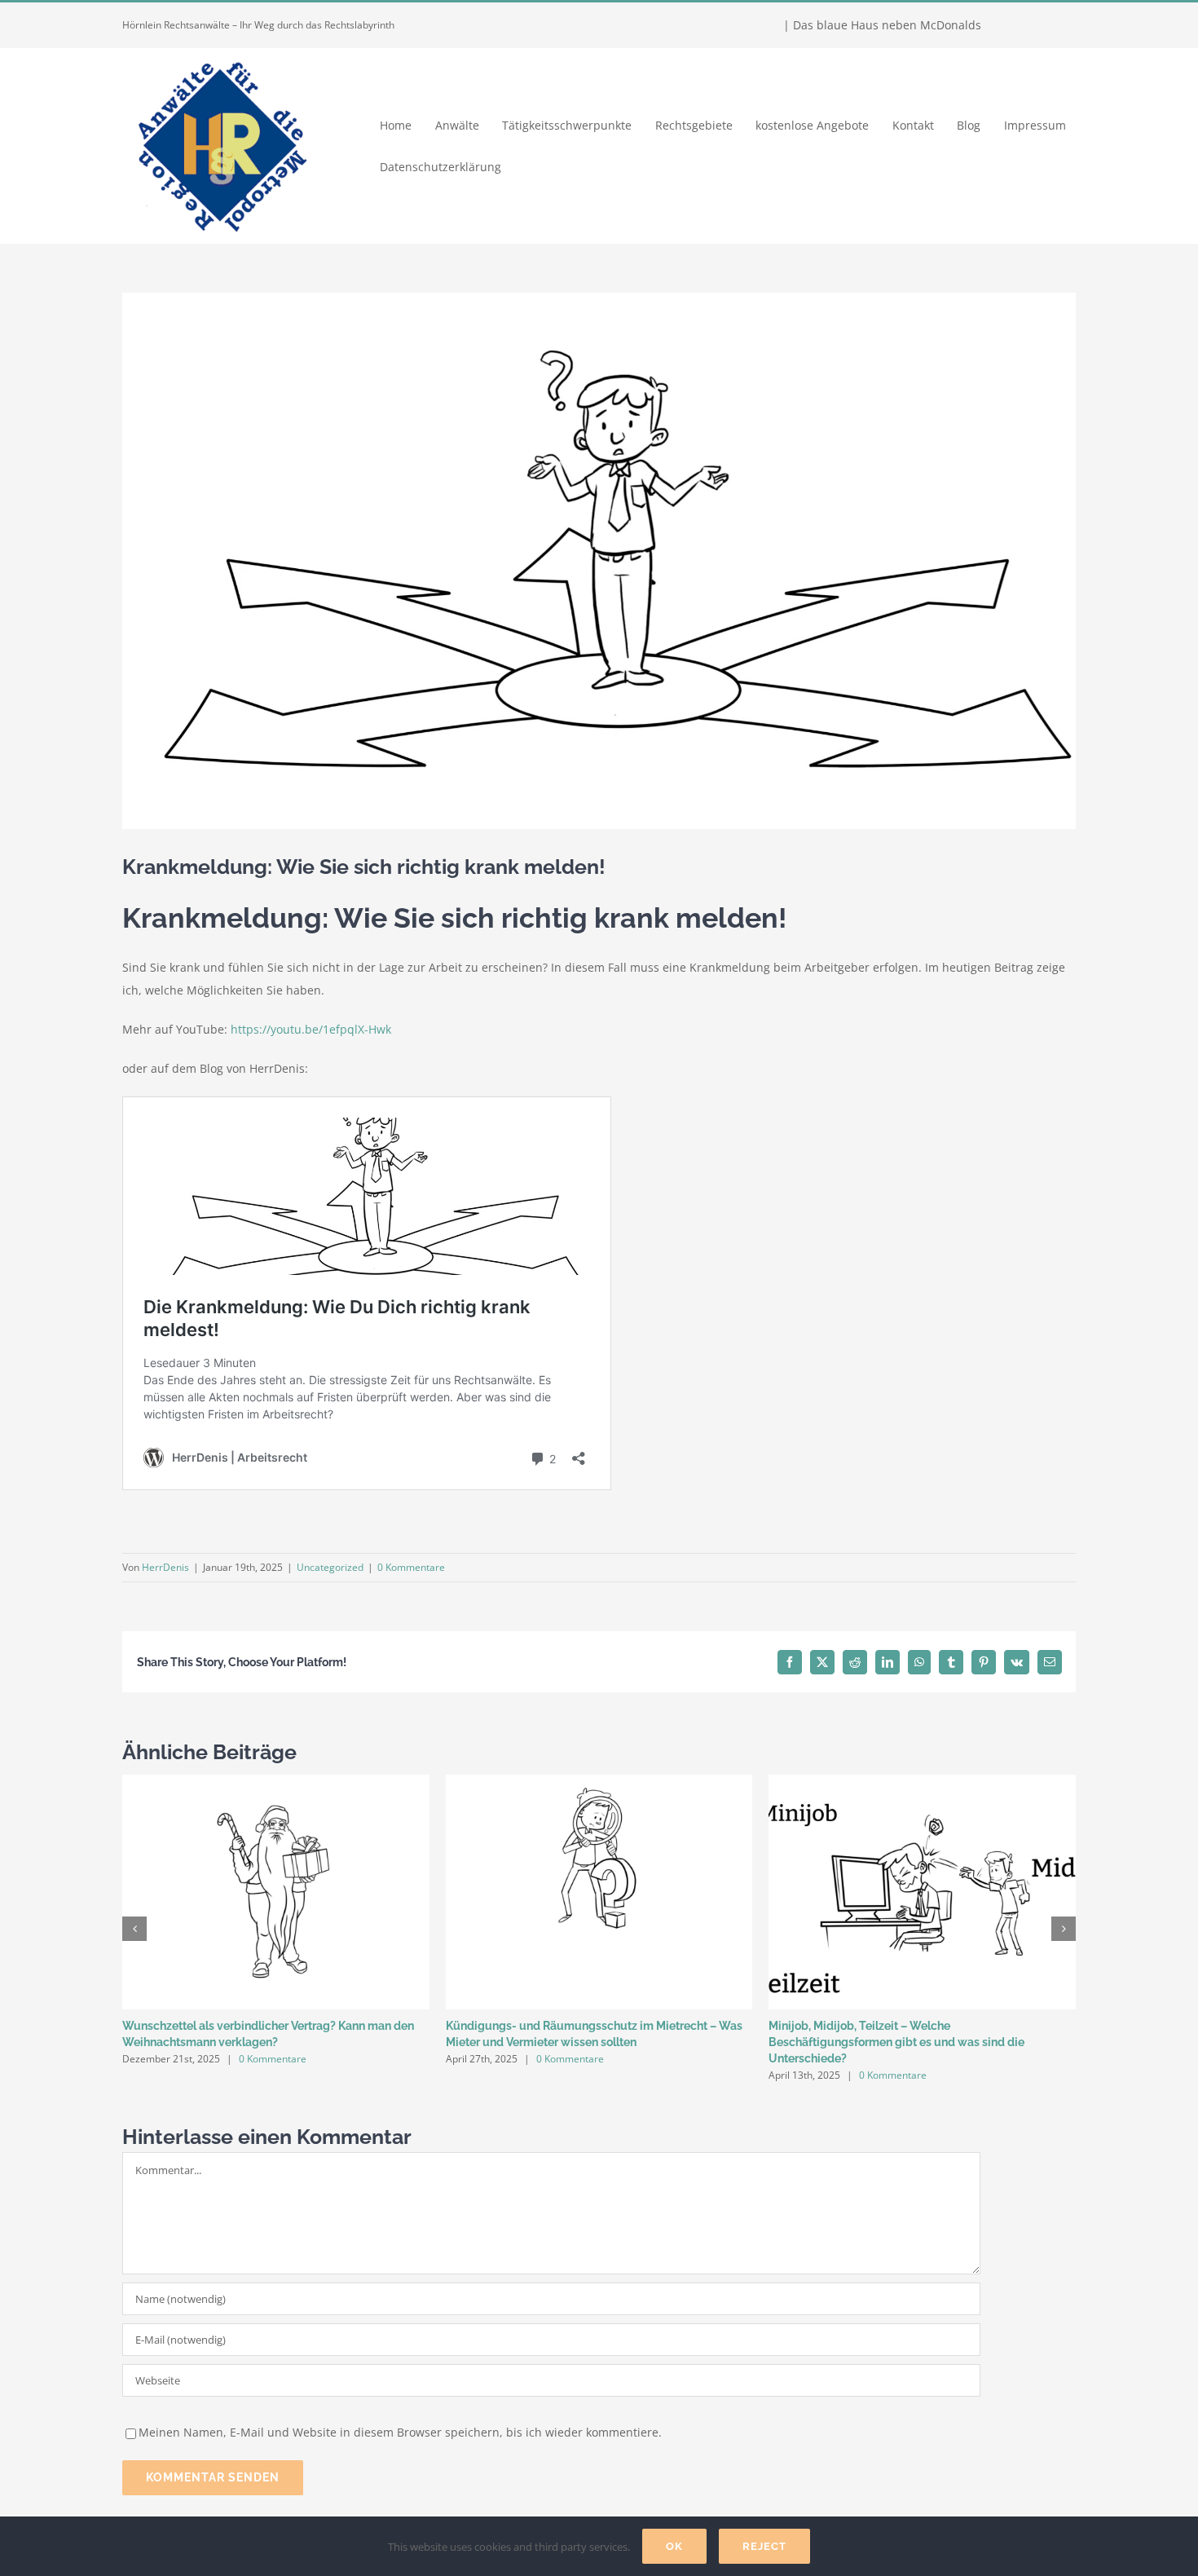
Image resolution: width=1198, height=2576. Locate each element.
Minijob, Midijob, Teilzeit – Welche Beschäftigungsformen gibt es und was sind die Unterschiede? (896, 2042)
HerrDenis (165, 1567)
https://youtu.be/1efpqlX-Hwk (311, 1029)
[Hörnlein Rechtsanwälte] (220, 53)
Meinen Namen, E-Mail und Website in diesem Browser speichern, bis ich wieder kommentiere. (400, 2432)
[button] (134, 1929)
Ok (674, 2546)
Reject (764, 2546)
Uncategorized (330, 1567)
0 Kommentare (411, 1567)
